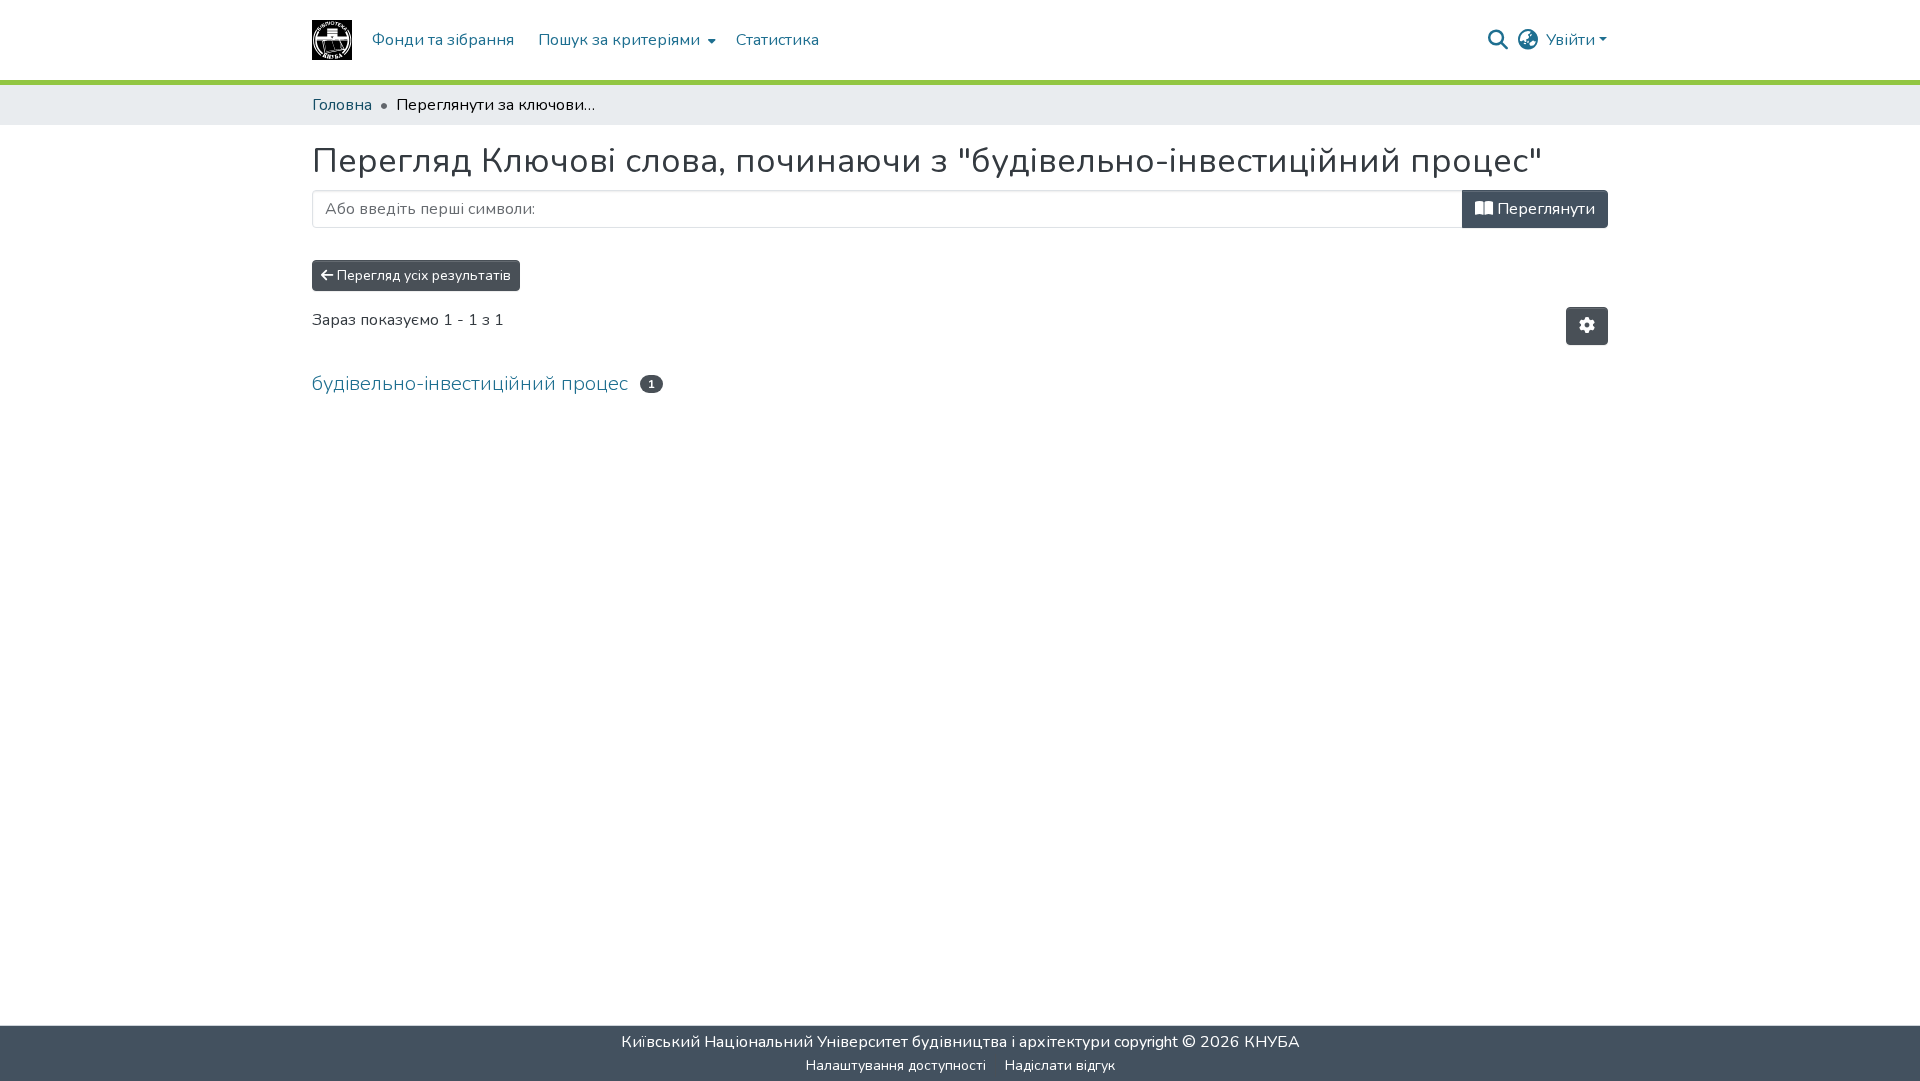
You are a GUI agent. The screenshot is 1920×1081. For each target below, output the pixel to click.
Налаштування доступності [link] (896, 1065)
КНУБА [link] (1272, 1042)
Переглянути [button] (1544, 209)
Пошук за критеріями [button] (619, 40)
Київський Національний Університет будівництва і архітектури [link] (865, 1042)
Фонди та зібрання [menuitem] (443, 40)
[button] (332, 40)
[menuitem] (625, 40)
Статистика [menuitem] (777, 40)
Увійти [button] (1572, 40)
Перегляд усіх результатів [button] (422, 275)
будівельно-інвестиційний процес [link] (470, 383)
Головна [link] (342, 105)
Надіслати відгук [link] (1060, 1065)
